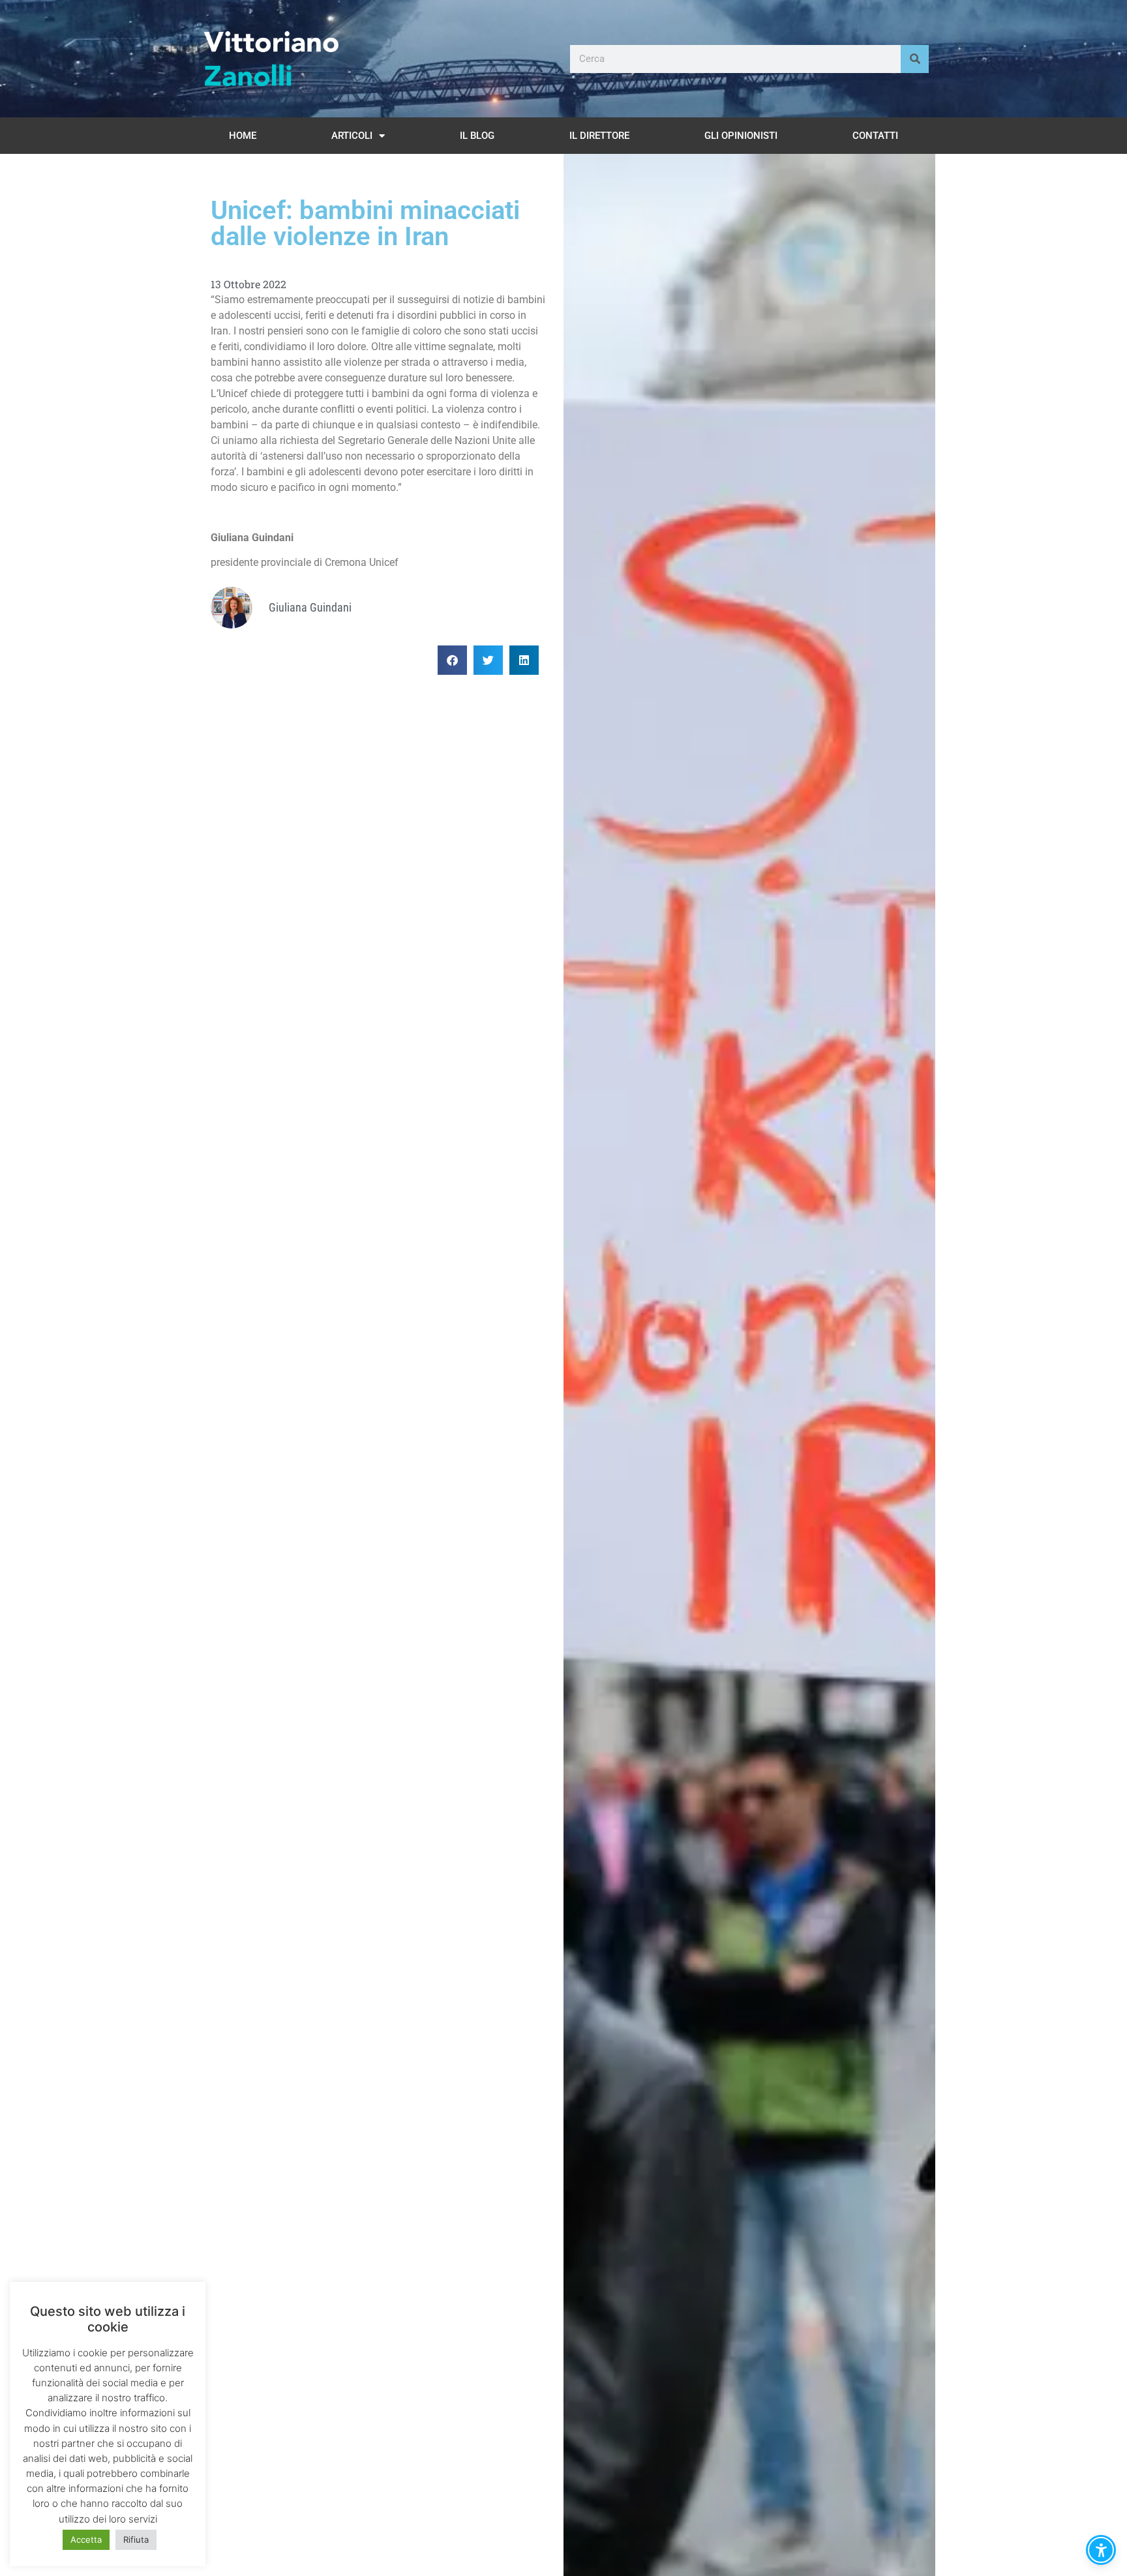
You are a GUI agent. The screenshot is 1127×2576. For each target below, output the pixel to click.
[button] (452, 660)
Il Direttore (599, 136)
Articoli (352, 136)
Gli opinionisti (741, 136)
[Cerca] (915, 59)
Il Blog (477, 136)
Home (243, 136)
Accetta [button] (86, 2539)
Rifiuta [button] (136, 2539)
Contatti (875, 136)
